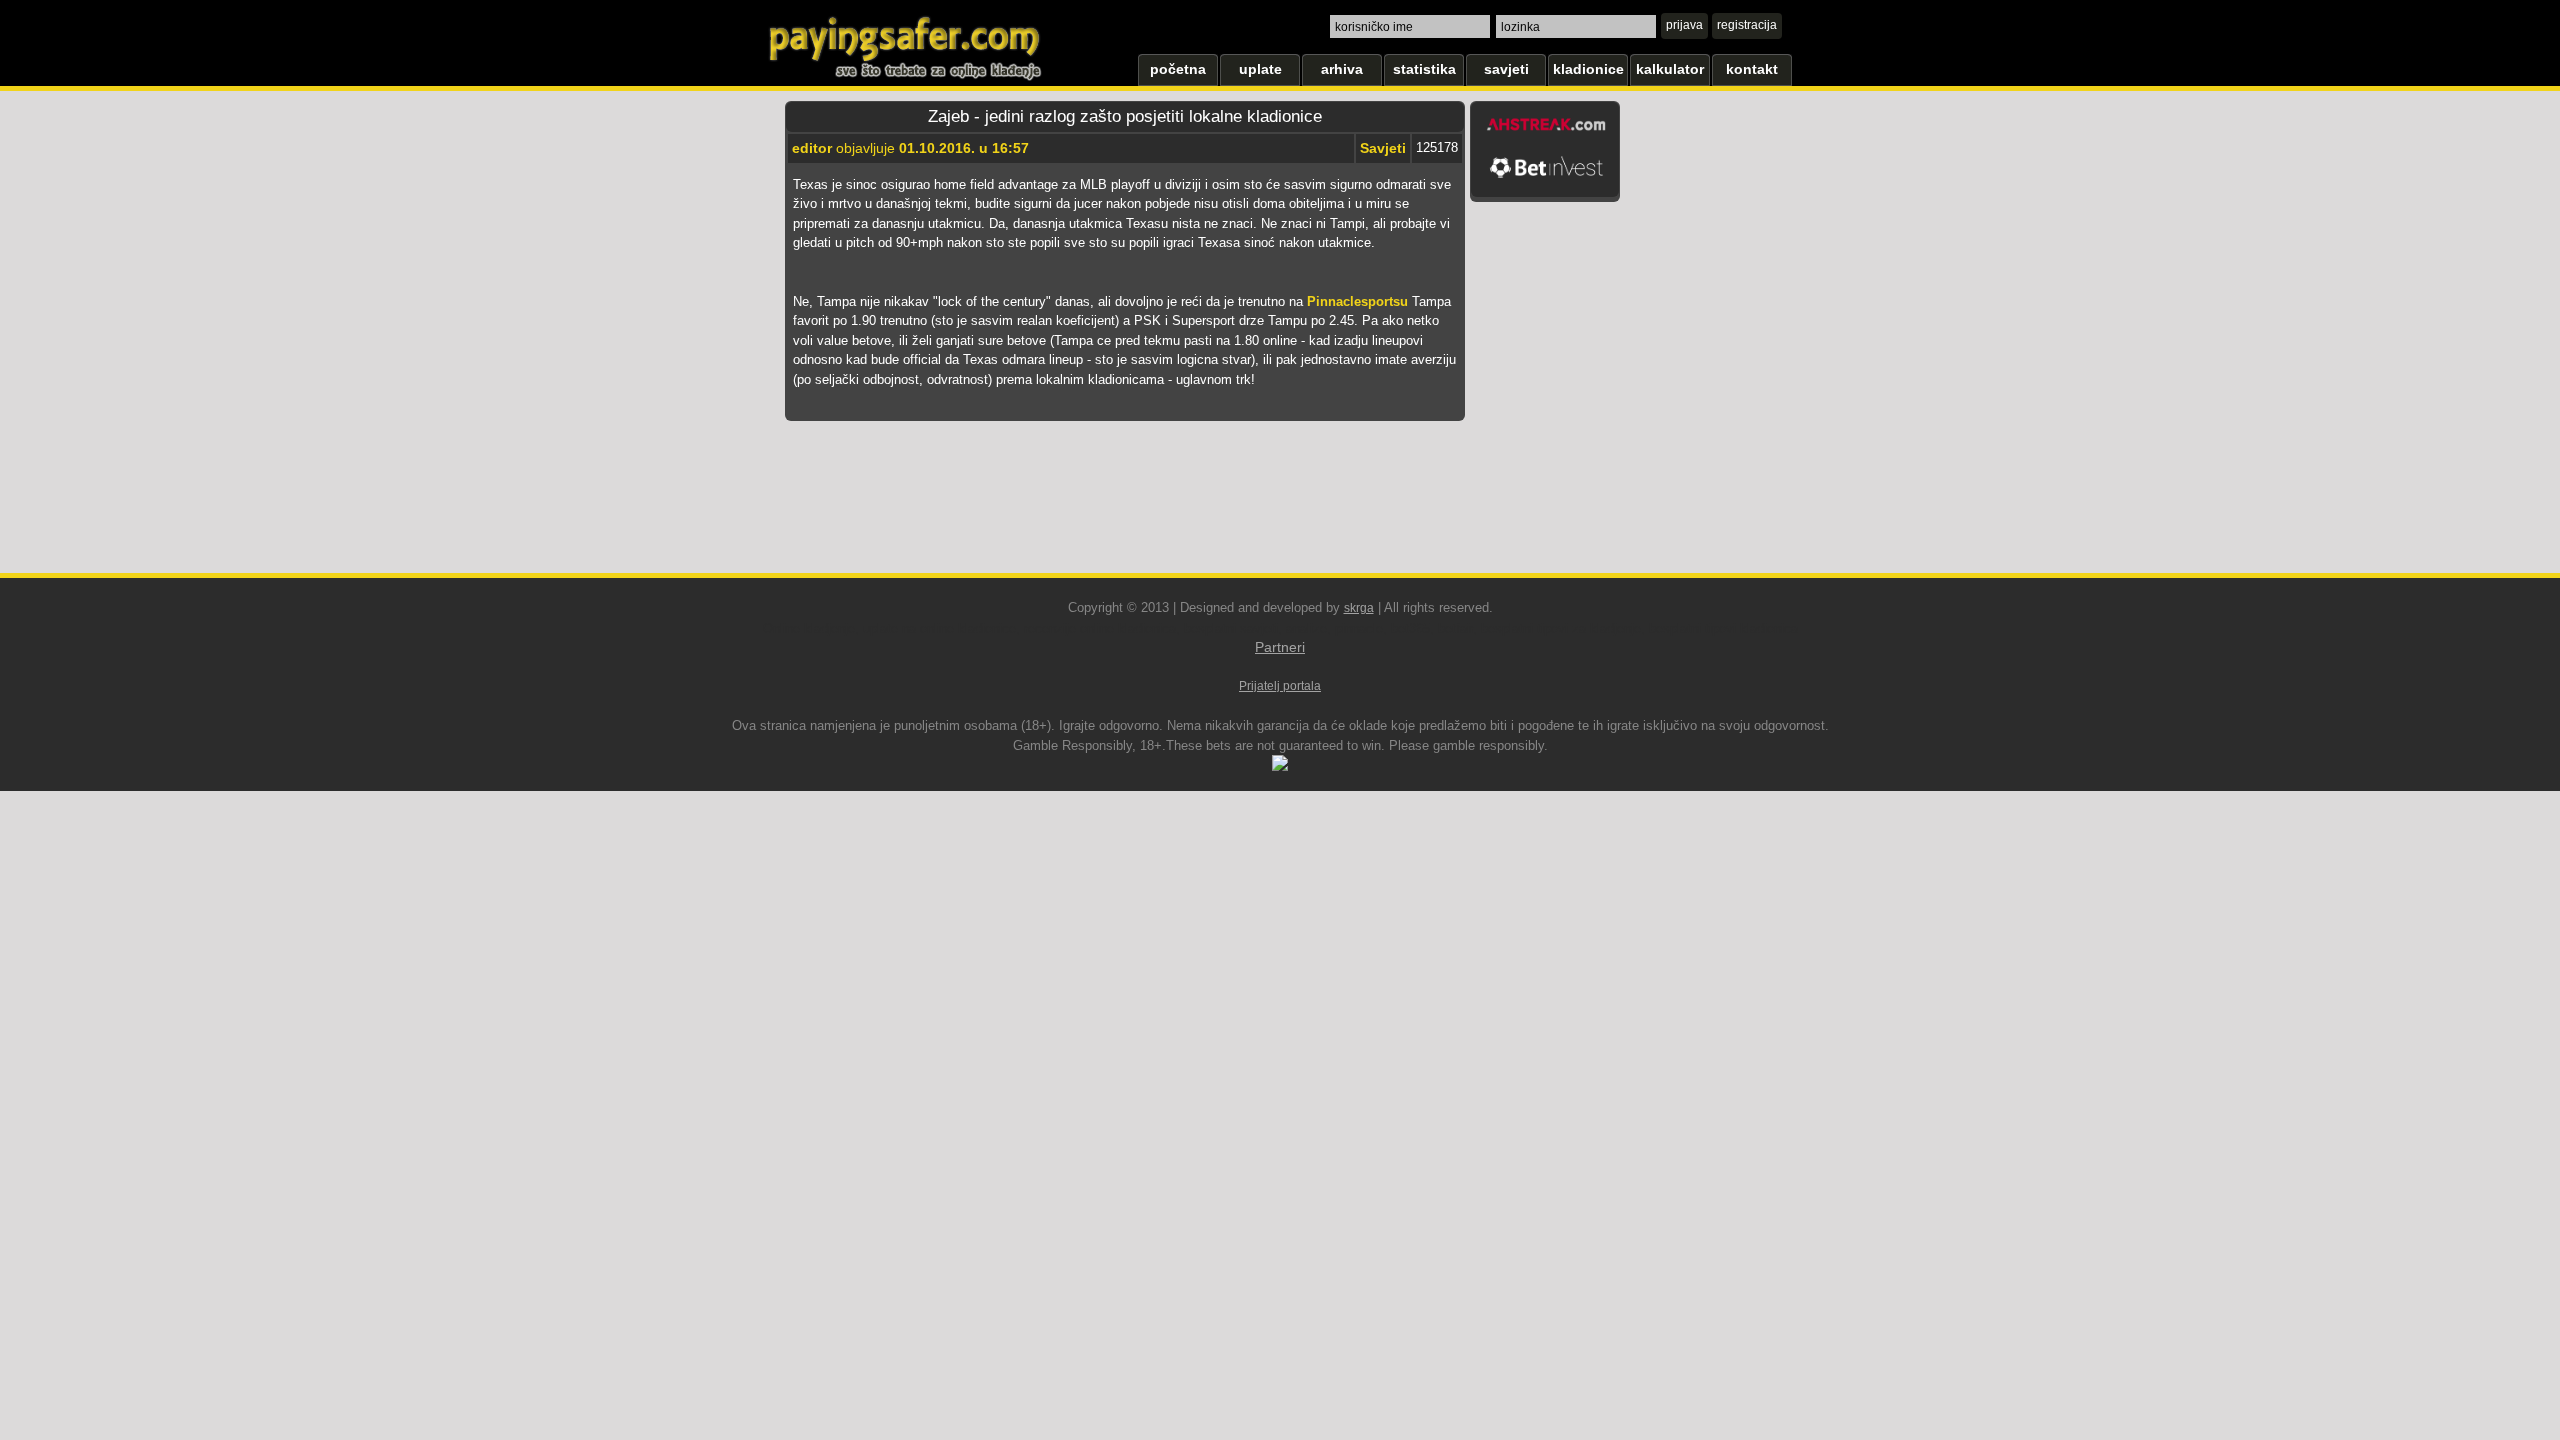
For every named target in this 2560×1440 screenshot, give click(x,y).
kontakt (1752, 69)
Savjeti (1383, 148)
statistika (1424, 69)
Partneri (1280, 647)
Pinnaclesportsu (1357, 301)
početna (1178, 69)
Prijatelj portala (1280, 686)
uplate (1260, 69)
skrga (1359, 608)
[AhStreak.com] (1546, 138)
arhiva (1342, 69)
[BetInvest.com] (1546, 188)
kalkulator (1670, 69)
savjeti (1506, 69)
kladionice (1588, 69)
